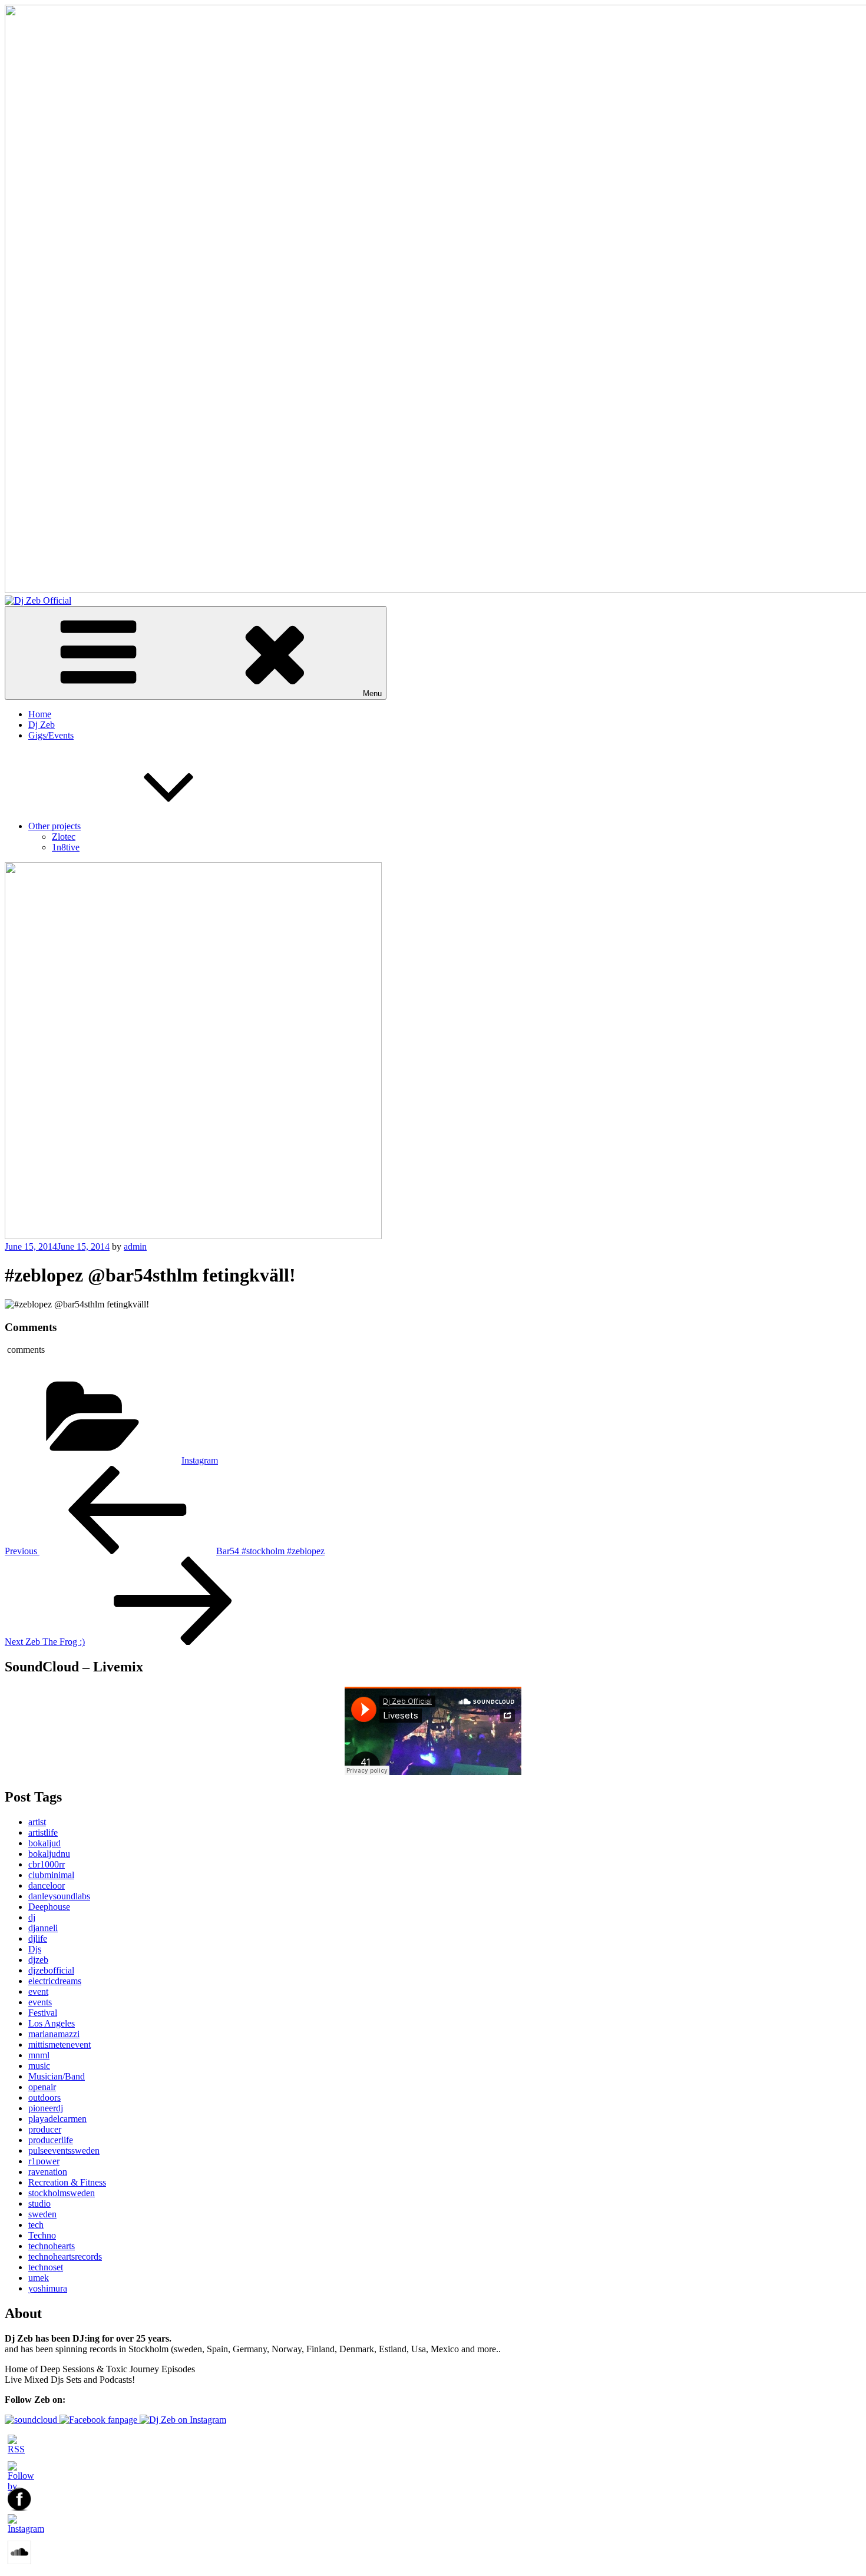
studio (39, 2203)
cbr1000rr (47, 1864)
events (40, 2002)
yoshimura (48, 2288)
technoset (46, 2267)
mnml (39, 2055)
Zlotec (64, 837)
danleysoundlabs (59, 1896)
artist (37, 1822)
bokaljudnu (49, 1854)
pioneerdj (46, 2108)
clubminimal (51, 1875)
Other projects (54, 826)
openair (42, 2087)
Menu (372, 693)
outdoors (44, 2097)
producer (45, 2129)
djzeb (38, 1960)
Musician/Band (57, 2076)
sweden (42, 2214)
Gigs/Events (51, 735)
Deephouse (49, 1907)
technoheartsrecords (65, 2257)
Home (40, 714)
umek (39, 2278)
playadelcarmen (57, 2119)
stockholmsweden (62, 2193)
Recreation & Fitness (67, 2182)
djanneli (43, 1928)
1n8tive (66, 847)
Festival (43, 2013)
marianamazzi (54, 2034)
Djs (35, 1949)
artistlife (43, 1832)
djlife (38, 1938)
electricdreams (55, 1981)
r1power (44, 2161)
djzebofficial (51, 1970)
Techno (42, 2235)
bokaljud (44, 1843)
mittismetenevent (60, 2044)
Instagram (200, 1460)
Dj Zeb (42, 725)
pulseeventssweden (64, 2150)
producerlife (51, 2140)
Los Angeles (52, 2023)
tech (36, 2225)
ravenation (48, 2172)
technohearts (52, 2246)
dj (32, 1917)
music (39, 2066)
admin (135, 1246)
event (38, 1991)
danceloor (47, 1885)
